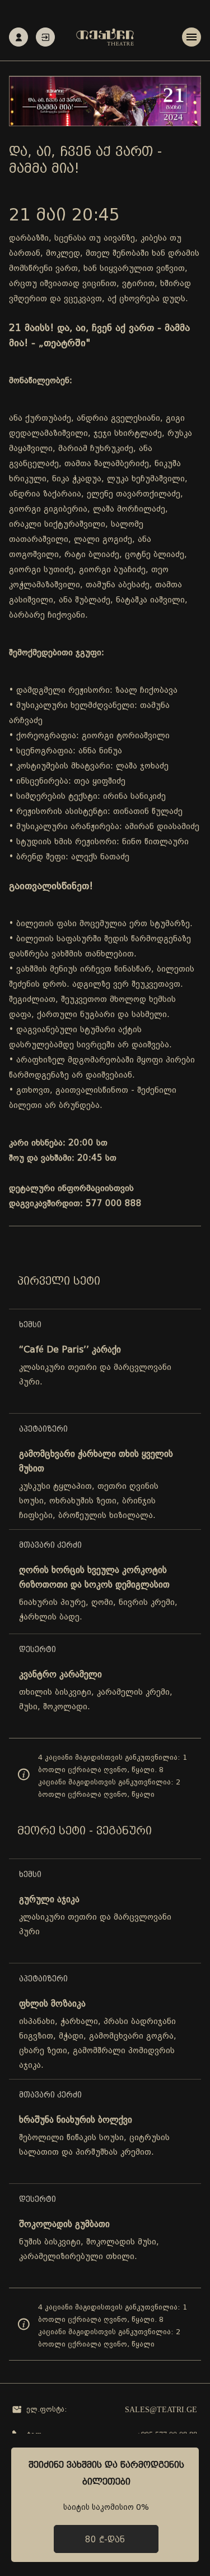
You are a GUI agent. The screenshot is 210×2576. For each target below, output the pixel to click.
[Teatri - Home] (105, 37)
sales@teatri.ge (161, 2410)
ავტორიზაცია (45, 37)
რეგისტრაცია (18, 37)
